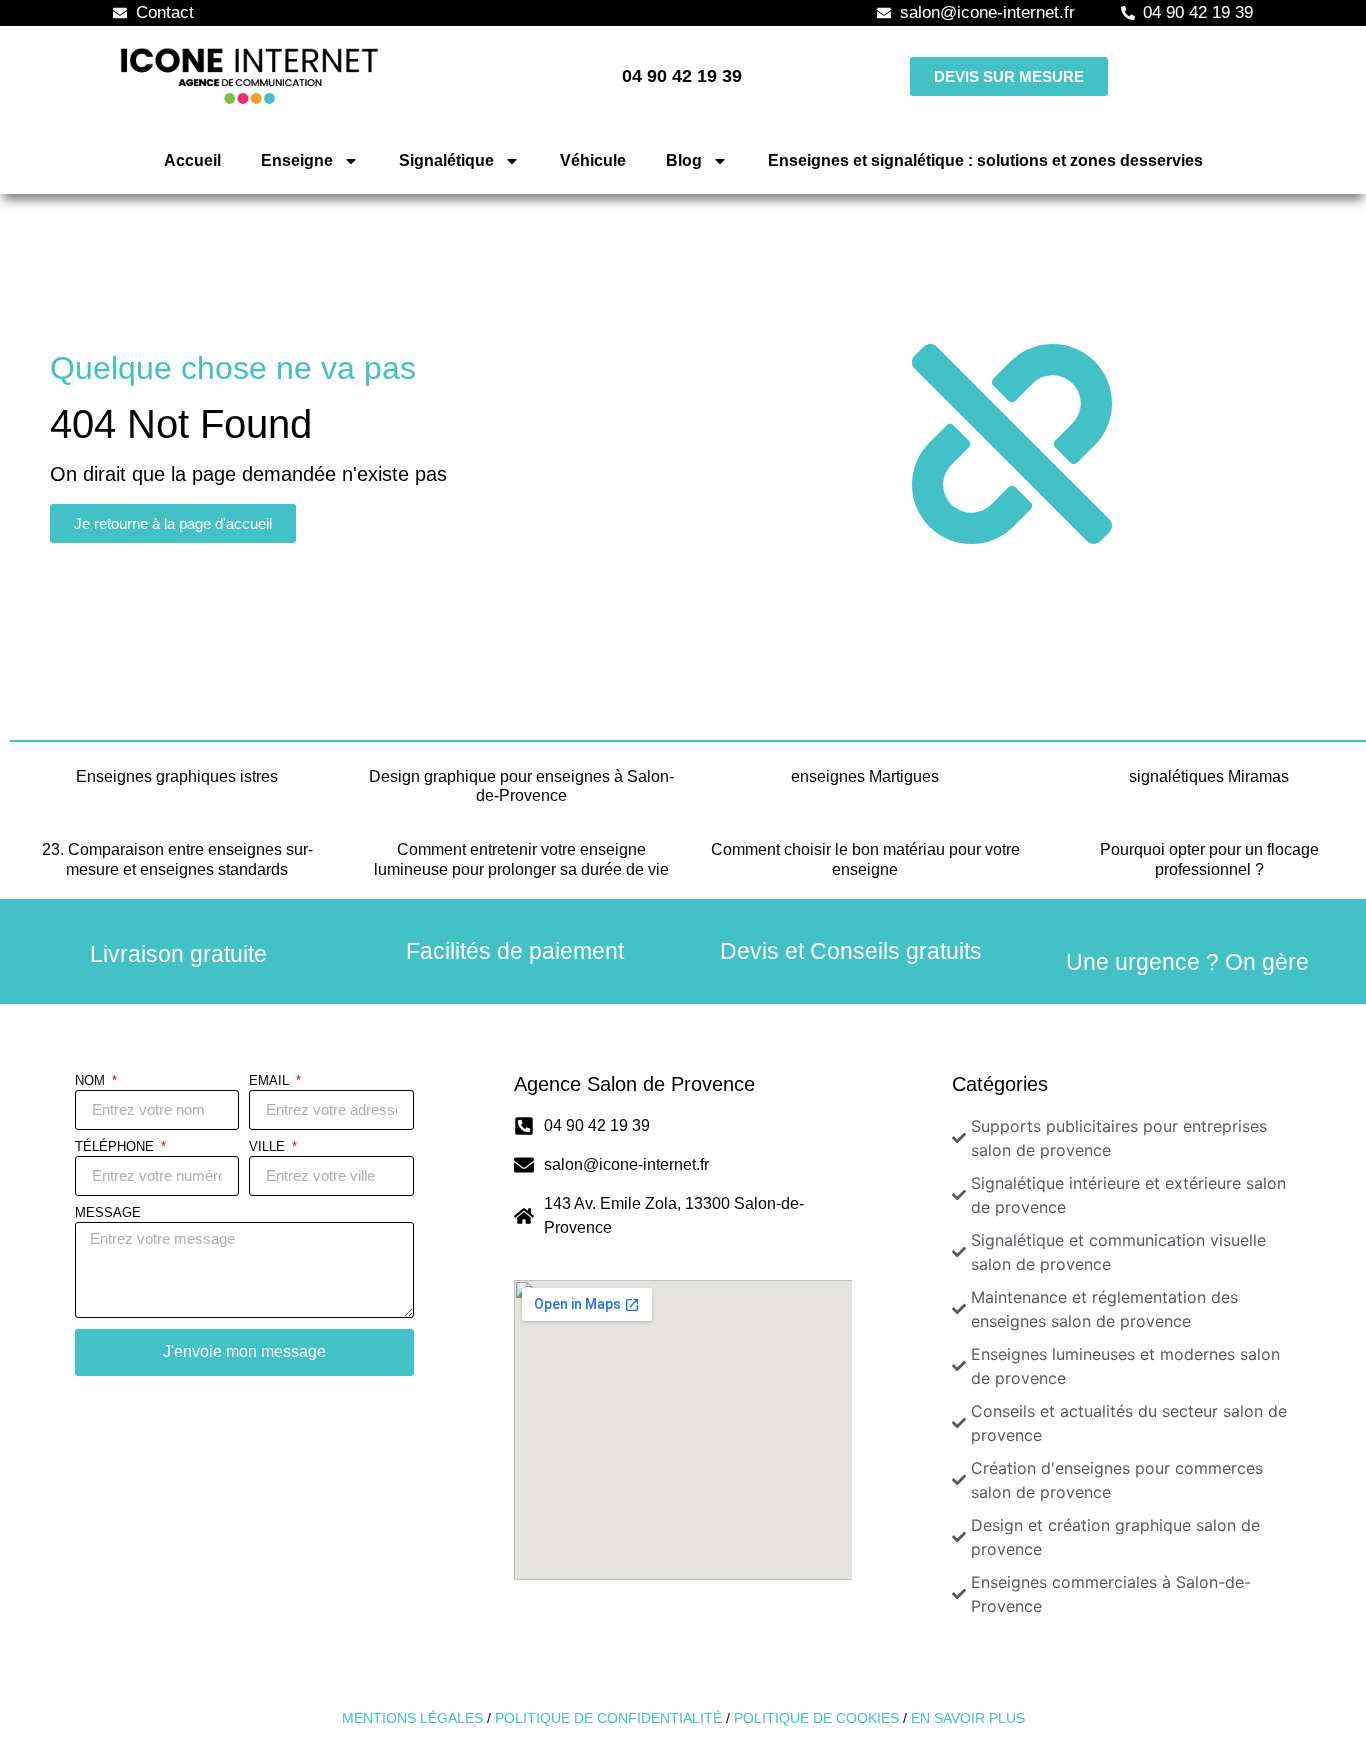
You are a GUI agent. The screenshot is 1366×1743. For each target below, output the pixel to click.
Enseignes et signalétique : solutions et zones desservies (985, 160)
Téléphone (116, 1147)
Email (271, 1081)
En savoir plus (968, 1718)
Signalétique (446, 160)
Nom (92, 1081)
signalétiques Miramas (1209, 776)
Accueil (192, 160)
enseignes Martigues (865, 776)
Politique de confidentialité (608, 1718)
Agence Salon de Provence (634, 1084)
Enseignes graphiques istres (177, 776)
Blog (684, 160)
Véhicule (593, 160)
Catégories (1000, 1084)
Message (108, 1213)
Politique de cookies (816, 1718)
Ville (269, 1147)
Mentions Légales (412, 1718)
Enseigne (297, 160)
